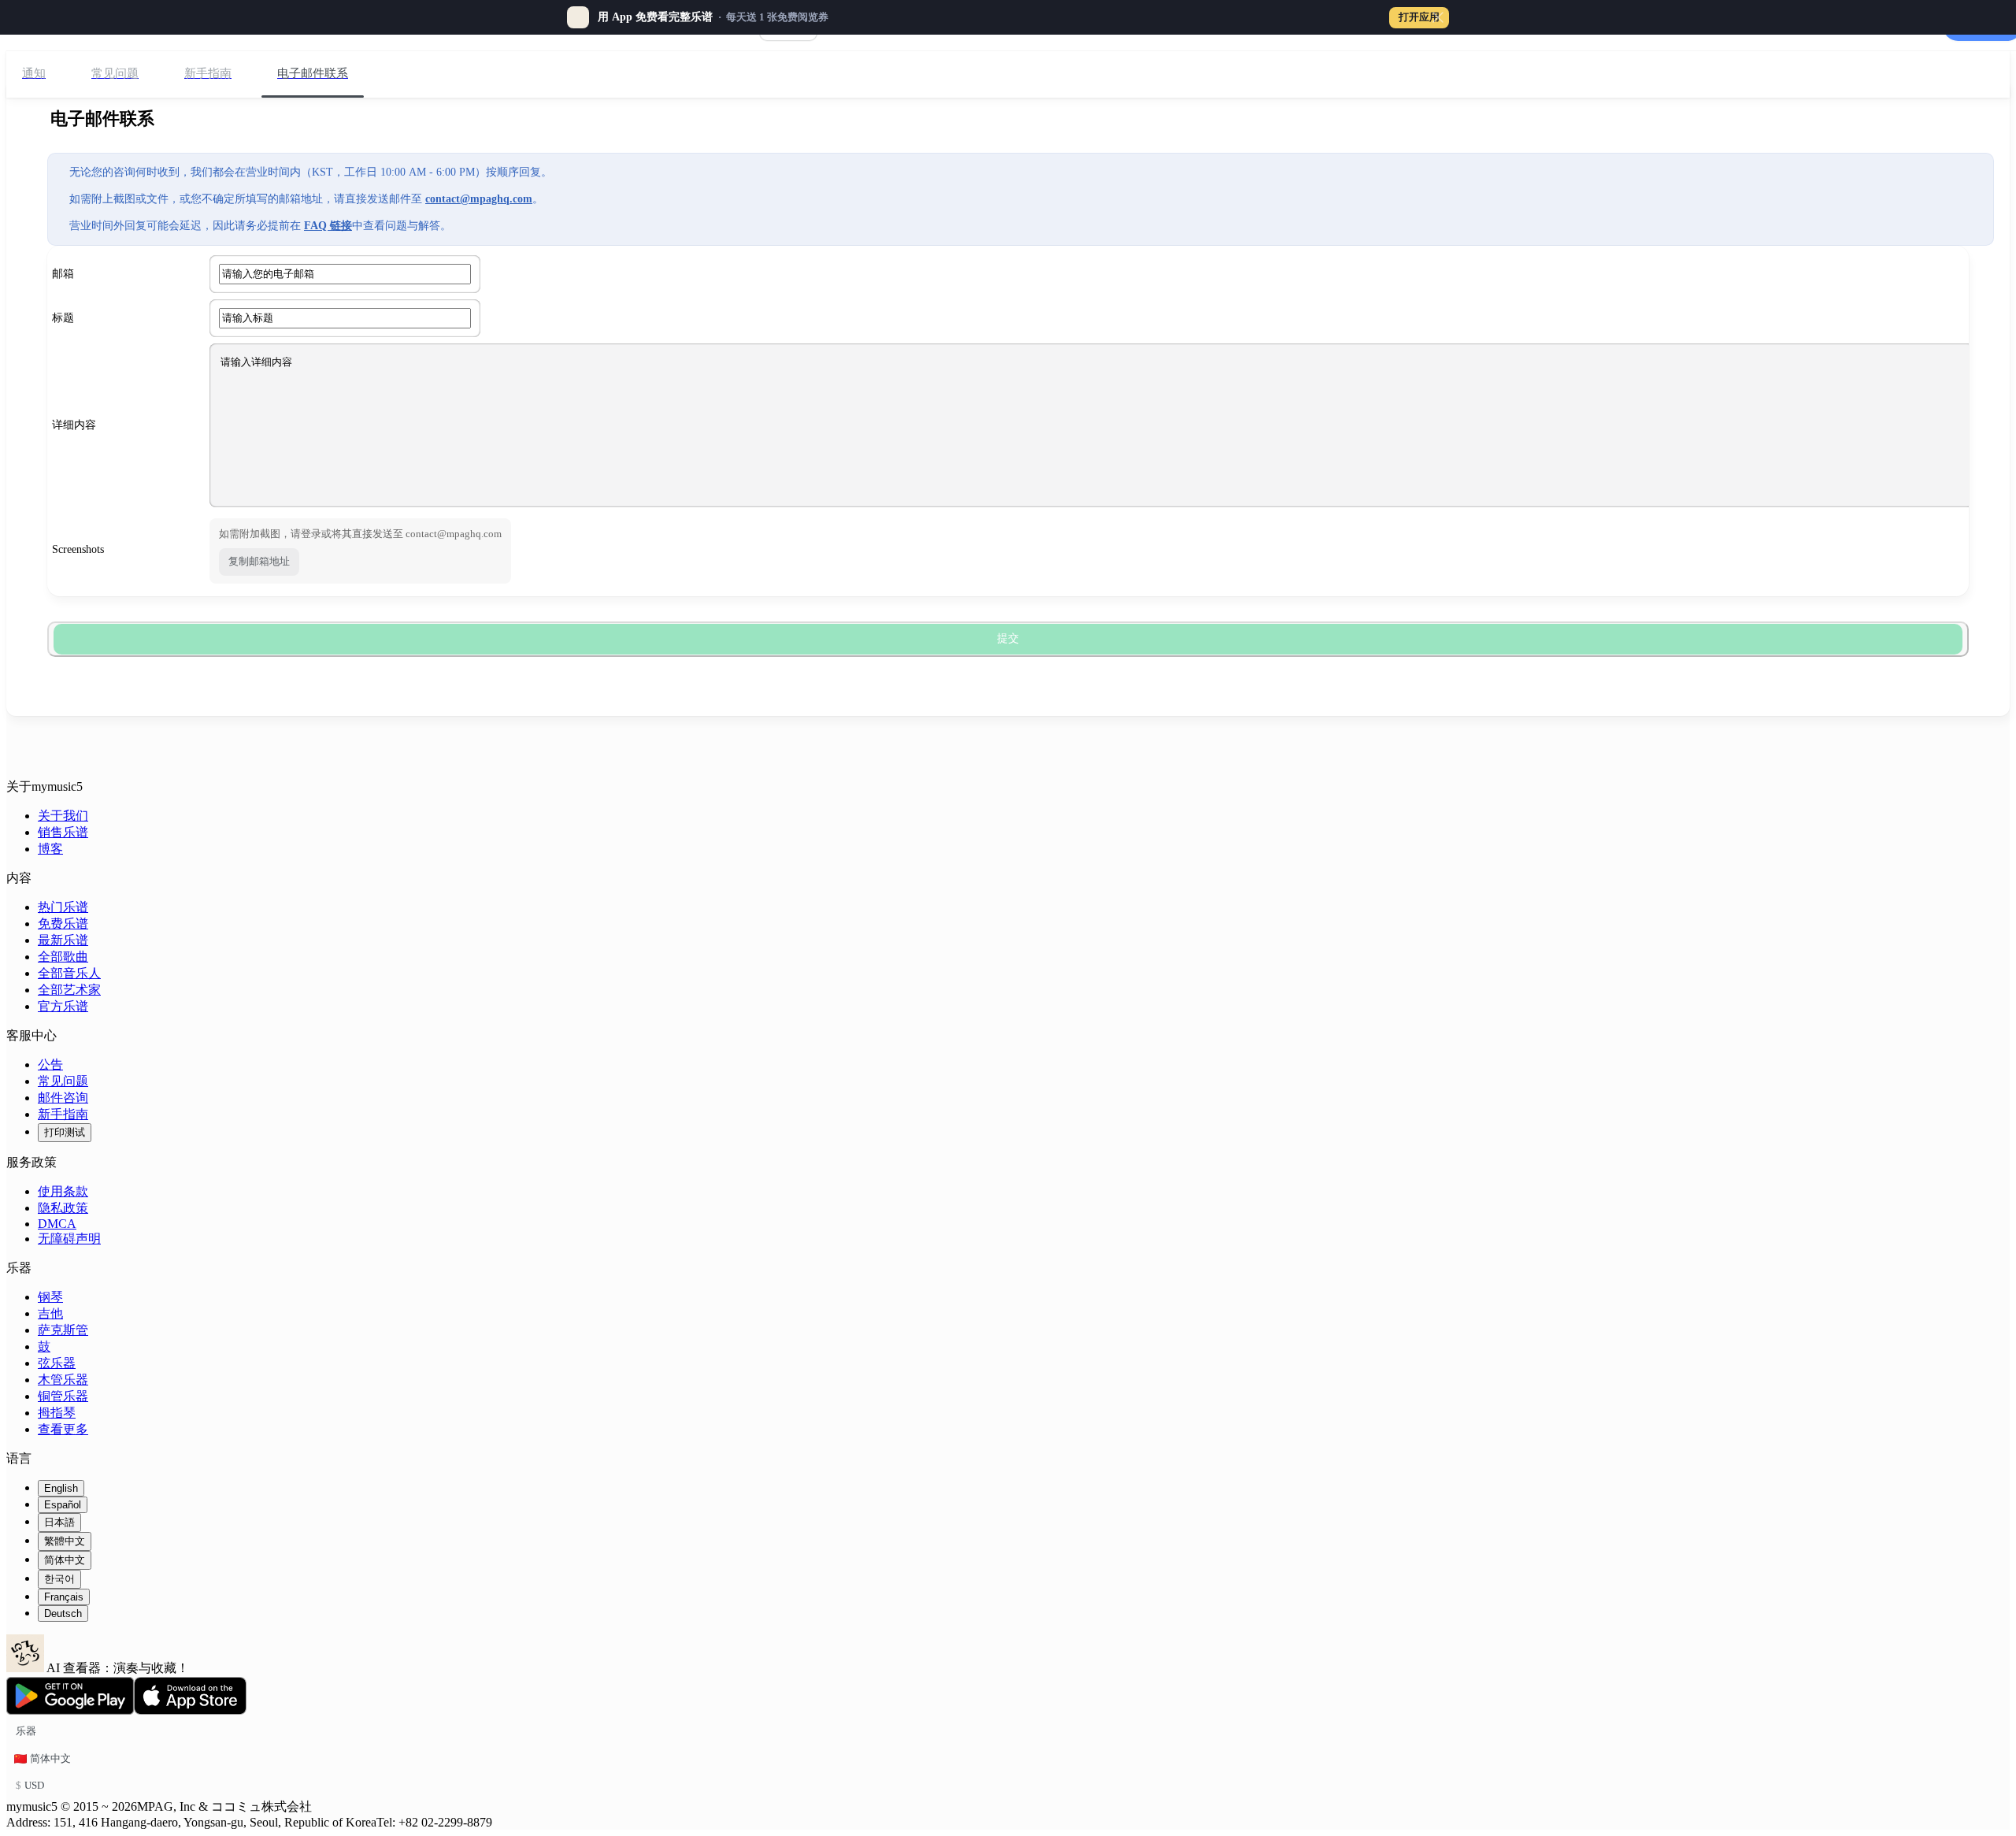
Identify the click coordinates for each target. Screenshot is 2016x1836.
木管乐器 (63, 1380)
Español (63, 1505)
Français (64, 1597)
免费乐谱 (63, 924)
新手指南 (63, 1114)
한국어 (59, 1579)
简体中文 (65, 1560)
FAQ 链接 (328, 226)
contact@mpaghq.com (479, 199)
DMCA (57, 1224)
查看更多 (63, 1429)
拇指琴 (57, 1413)
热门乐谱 (63, 907)
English (61, 1488)
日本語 (59, 1522)
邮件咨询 (63, 1098)
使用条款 (63, 1191)
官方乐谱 (63, 1006)
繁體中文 (65, 1541)
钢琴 (50, 1297)
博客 (50, 849)
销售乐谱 (63, 832)
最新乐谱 (63, 940)
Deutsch (63, 1613)
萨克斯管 (63, 1330)
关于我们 (63, 816)
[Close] (1438, 17)
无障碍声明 (69, 1239)
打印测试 (65, 1132)
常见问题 (63, 1081)
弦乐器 (57, 1363)
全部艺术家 (69, 990)
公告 (50, 1065)
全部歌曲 (63, 957)
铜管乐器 (63, 1396)
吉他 (50, 1313)
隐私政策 (63, 1208)
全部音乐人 (69, 973)
